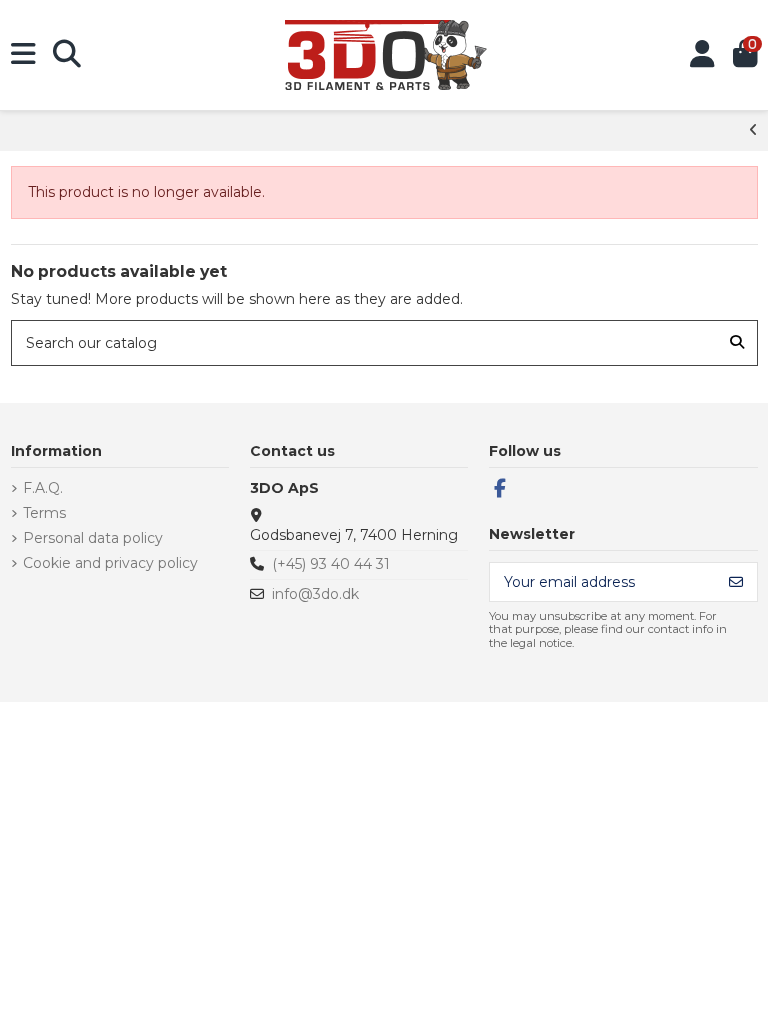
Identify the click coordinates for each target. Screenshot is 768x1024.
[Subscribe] (736, 582)
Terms (44, 513)
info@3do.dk (315, 594)
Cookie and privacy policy (110, 563)
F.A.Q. (43, 488)
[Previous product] (753, 130)
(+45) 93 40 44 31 (331, 564)
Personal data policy (93, 538)
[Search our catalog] (737, 342)
